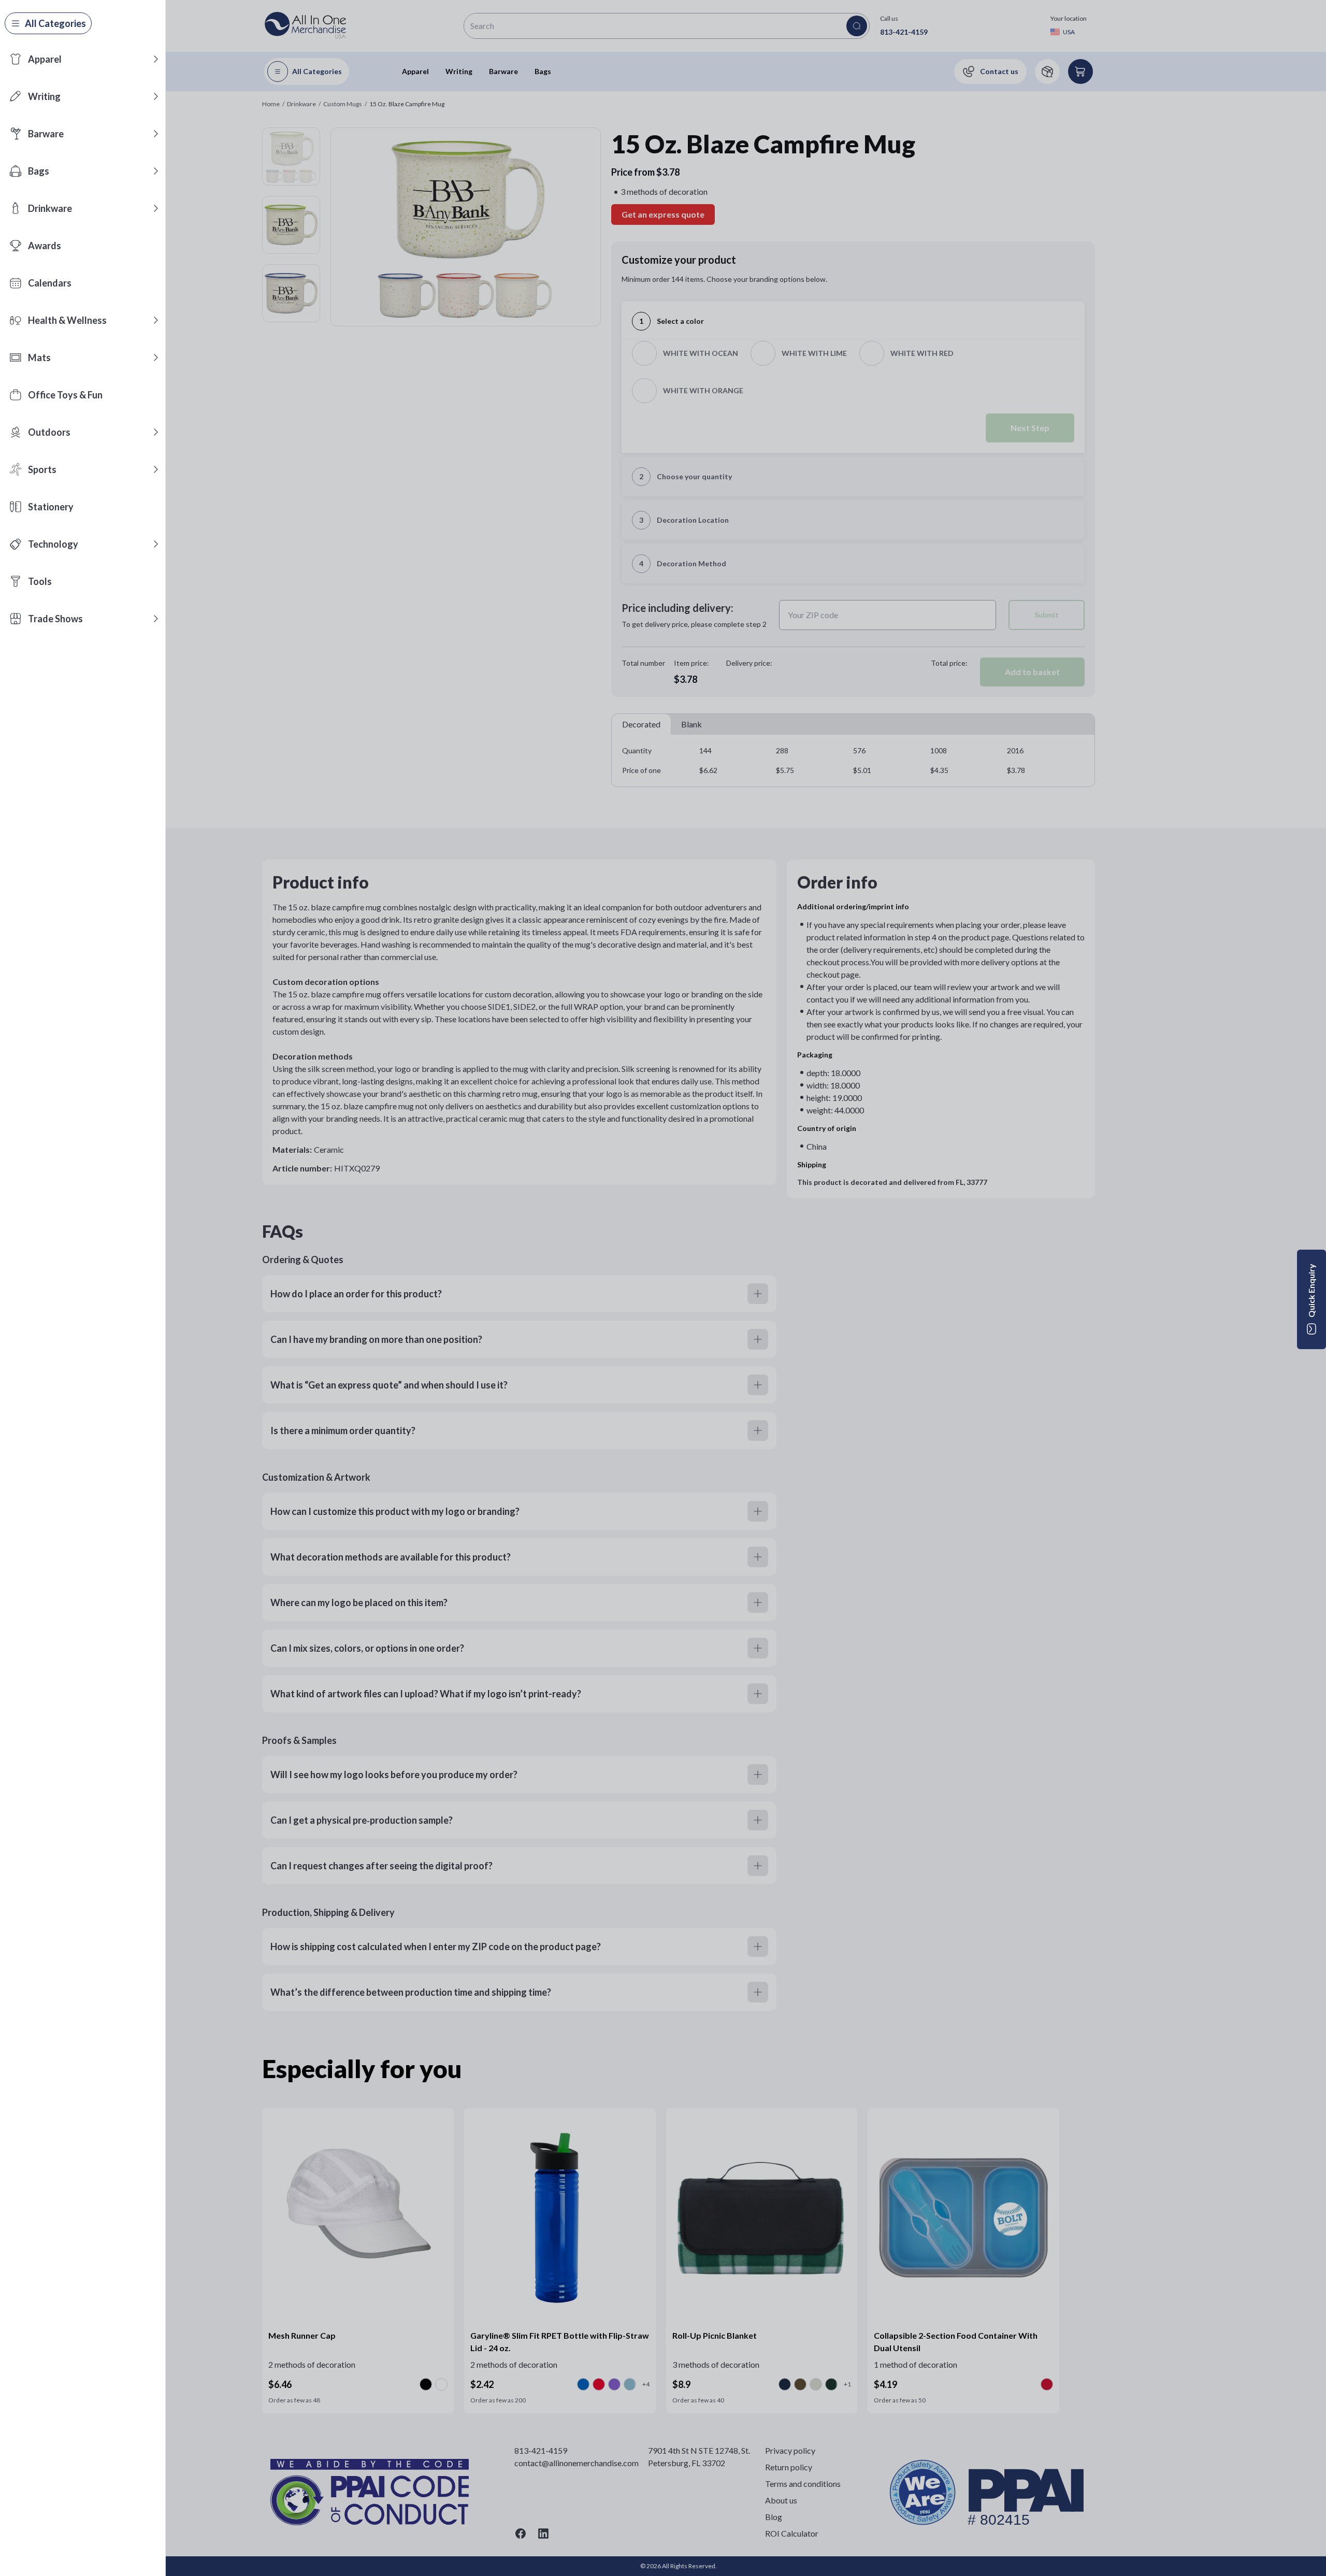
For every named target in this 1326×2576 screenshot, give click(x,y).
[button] (156, 59)
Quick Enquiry (1311, 1291)
